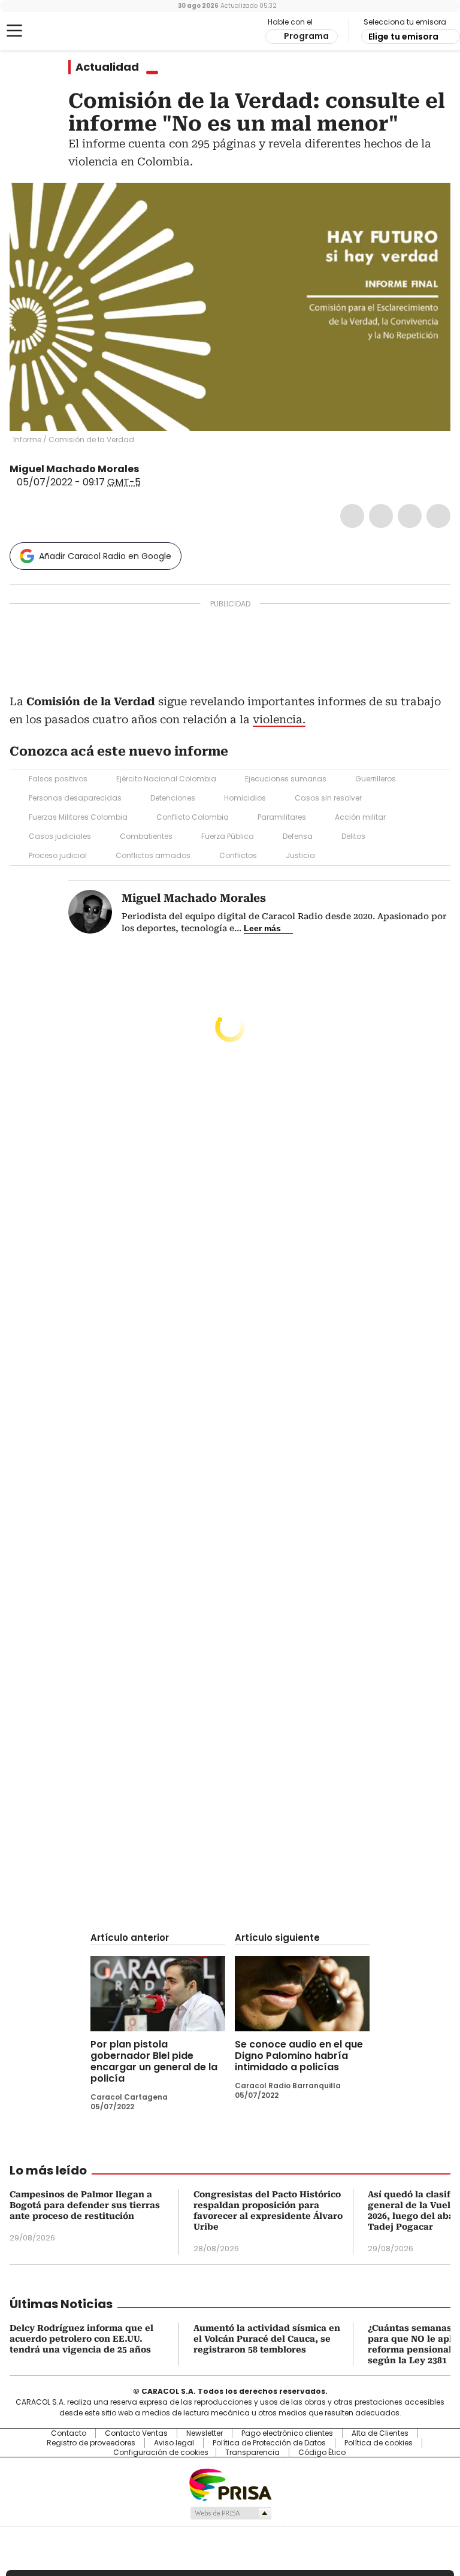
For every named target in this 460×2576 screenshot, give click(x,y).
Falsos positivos (58, 779)
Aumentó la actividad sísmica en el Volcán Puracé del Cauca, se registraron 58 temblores (267, 2339)
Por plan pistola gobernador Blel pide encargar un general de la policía (154, 2061)
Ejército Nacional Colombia (166, 779)
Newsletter (205, 2433)
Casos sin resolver (328, 798)
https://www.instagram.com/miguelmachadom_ (162, 469)
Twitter (381, 516)
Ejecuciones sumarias (286, 779)
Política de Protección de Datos (269, 2443)
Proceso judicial (58, 855)
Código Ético (322, 2453)
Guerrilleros (376, 779)
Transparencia (252, 2453)
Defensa (298, 836)
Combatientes (146, 836)
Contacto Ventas (136, 2433)
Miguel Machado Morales (74, 469)
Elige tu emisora (403, 37)
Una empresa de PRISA (230, 2484)
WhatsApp (438, 516)
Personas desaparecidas (75, 798)
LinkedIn (410, 516)
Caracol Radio (57, 31)
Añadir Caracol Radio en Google (105, 556)
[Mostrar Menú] (14, 31)
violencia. (279, 719)
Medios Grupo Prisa (230, 2513)
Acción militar (360, 817)
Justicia (300, 855)
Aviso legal (174, 2443)
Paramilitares (282, 817)
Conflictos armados (153, 855)
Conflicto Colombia (193, 817)
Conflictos (238, 855)
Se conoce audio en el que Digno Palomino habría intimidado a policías (299, 2056)
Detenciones (173, 798)
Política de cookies (379, 2443)
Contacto (69, 2433)
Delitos (353, 836)
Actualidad (107, 67)
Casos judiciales (60, 836)
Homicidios (245, 798)
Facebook (352, 516)
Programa (306, 36)
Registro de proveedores (91, 2443)
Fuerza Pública (228, 836)
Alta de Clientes (380, 2433)
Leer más (262, 928)
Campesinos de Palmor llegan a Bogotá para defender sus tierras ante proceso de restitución (85, 2205)
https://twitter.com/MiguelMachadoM (147, 469)
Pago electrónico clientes (287, 2433)
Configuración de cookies (161, 2453)
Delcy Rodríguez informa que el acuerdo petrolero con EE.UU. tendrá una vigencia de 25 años (81, 2339)
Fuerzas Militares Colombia (78, 817)
